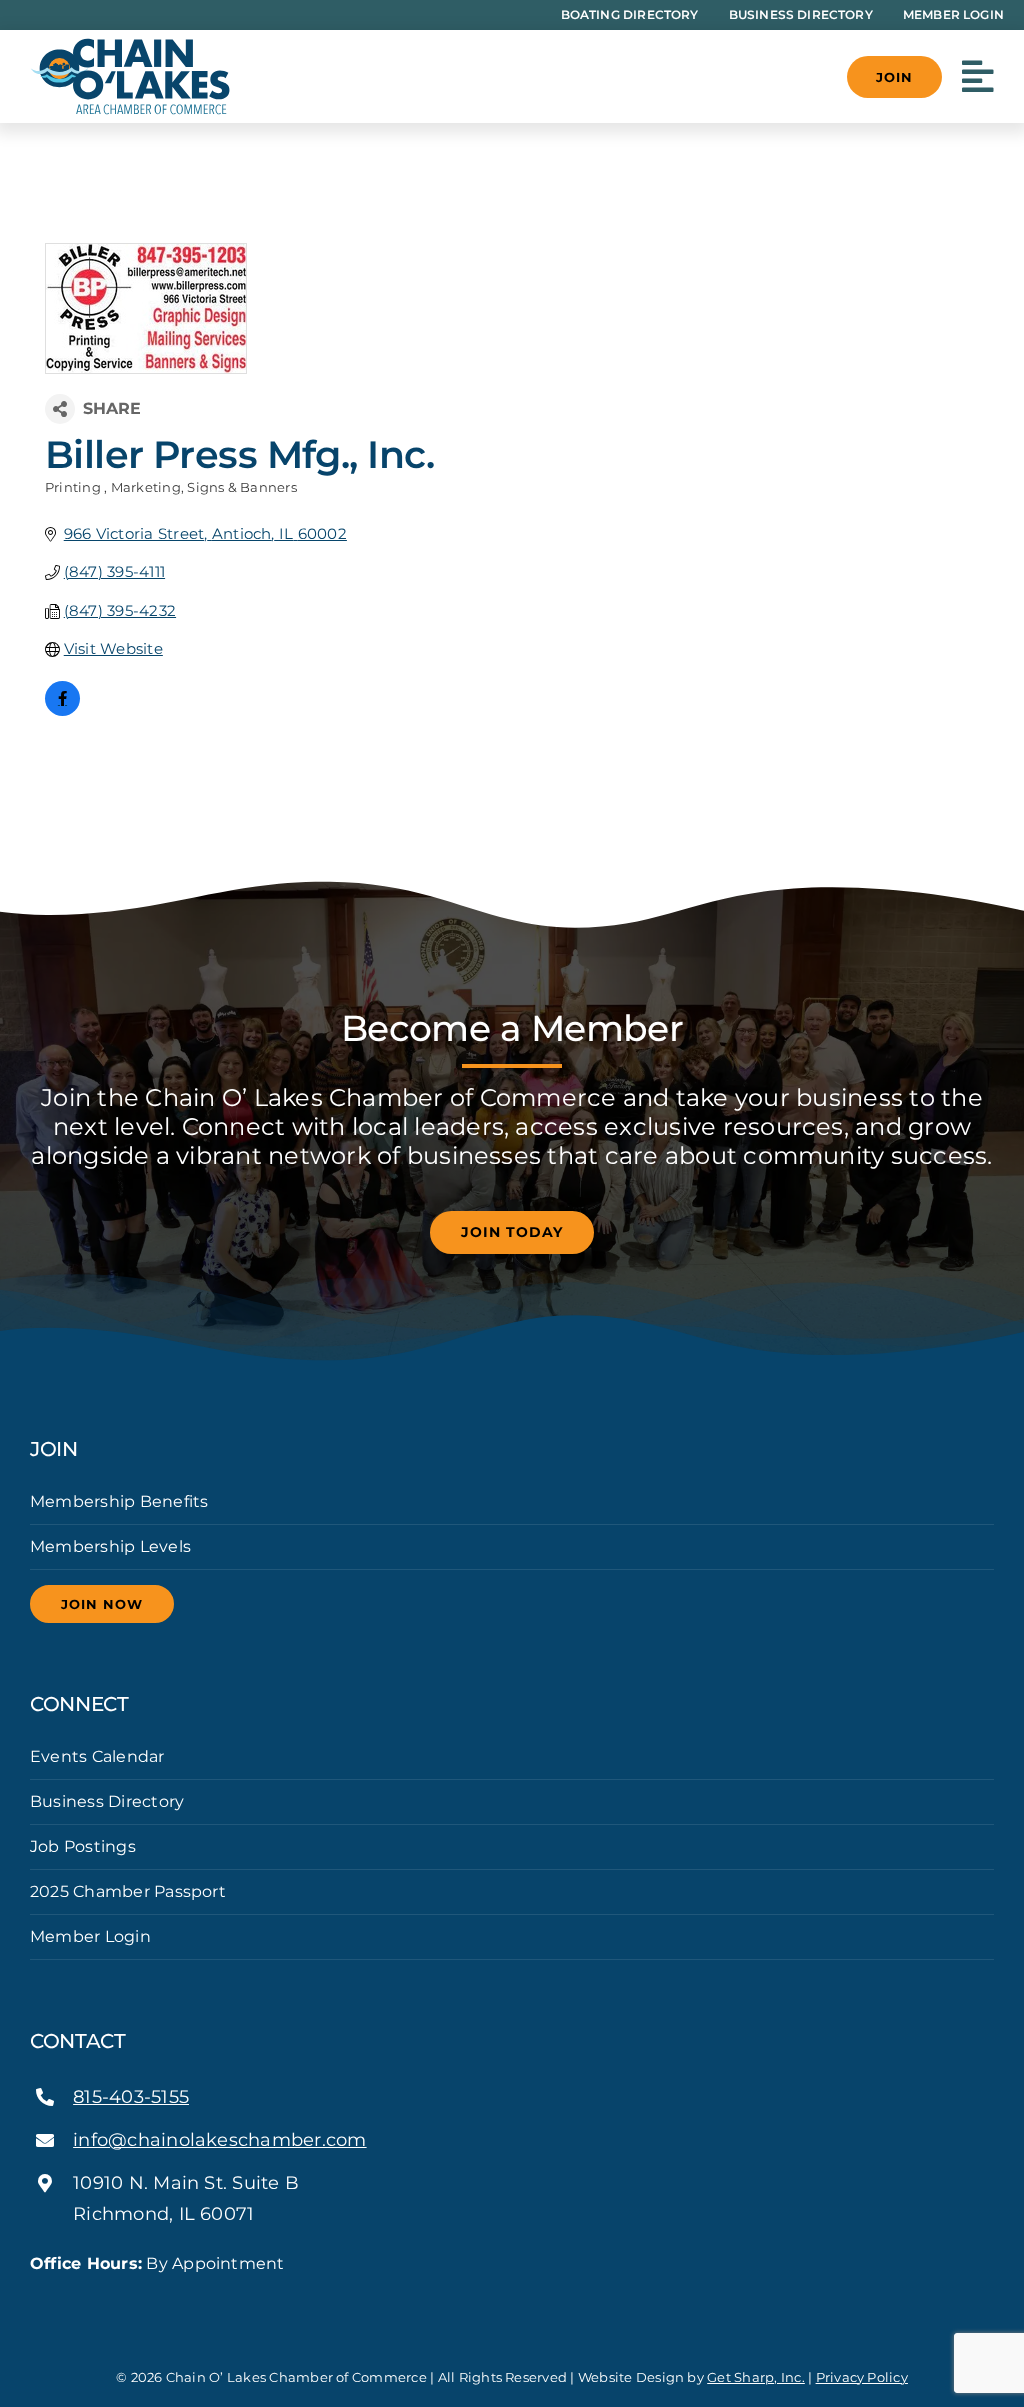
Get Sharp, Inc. (756, 2377)
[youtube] (100, 2300)
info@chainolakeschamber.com (219, 2140)
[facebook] (36, 2300)
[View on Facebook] (62, 710)
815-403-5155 (131, 2097)
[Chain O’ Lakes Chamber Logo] (130, 45)
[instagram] (68, 2300)
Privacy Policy (862, 2377)
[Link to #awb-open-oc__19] (978, 77)
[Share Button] (60, 409)
